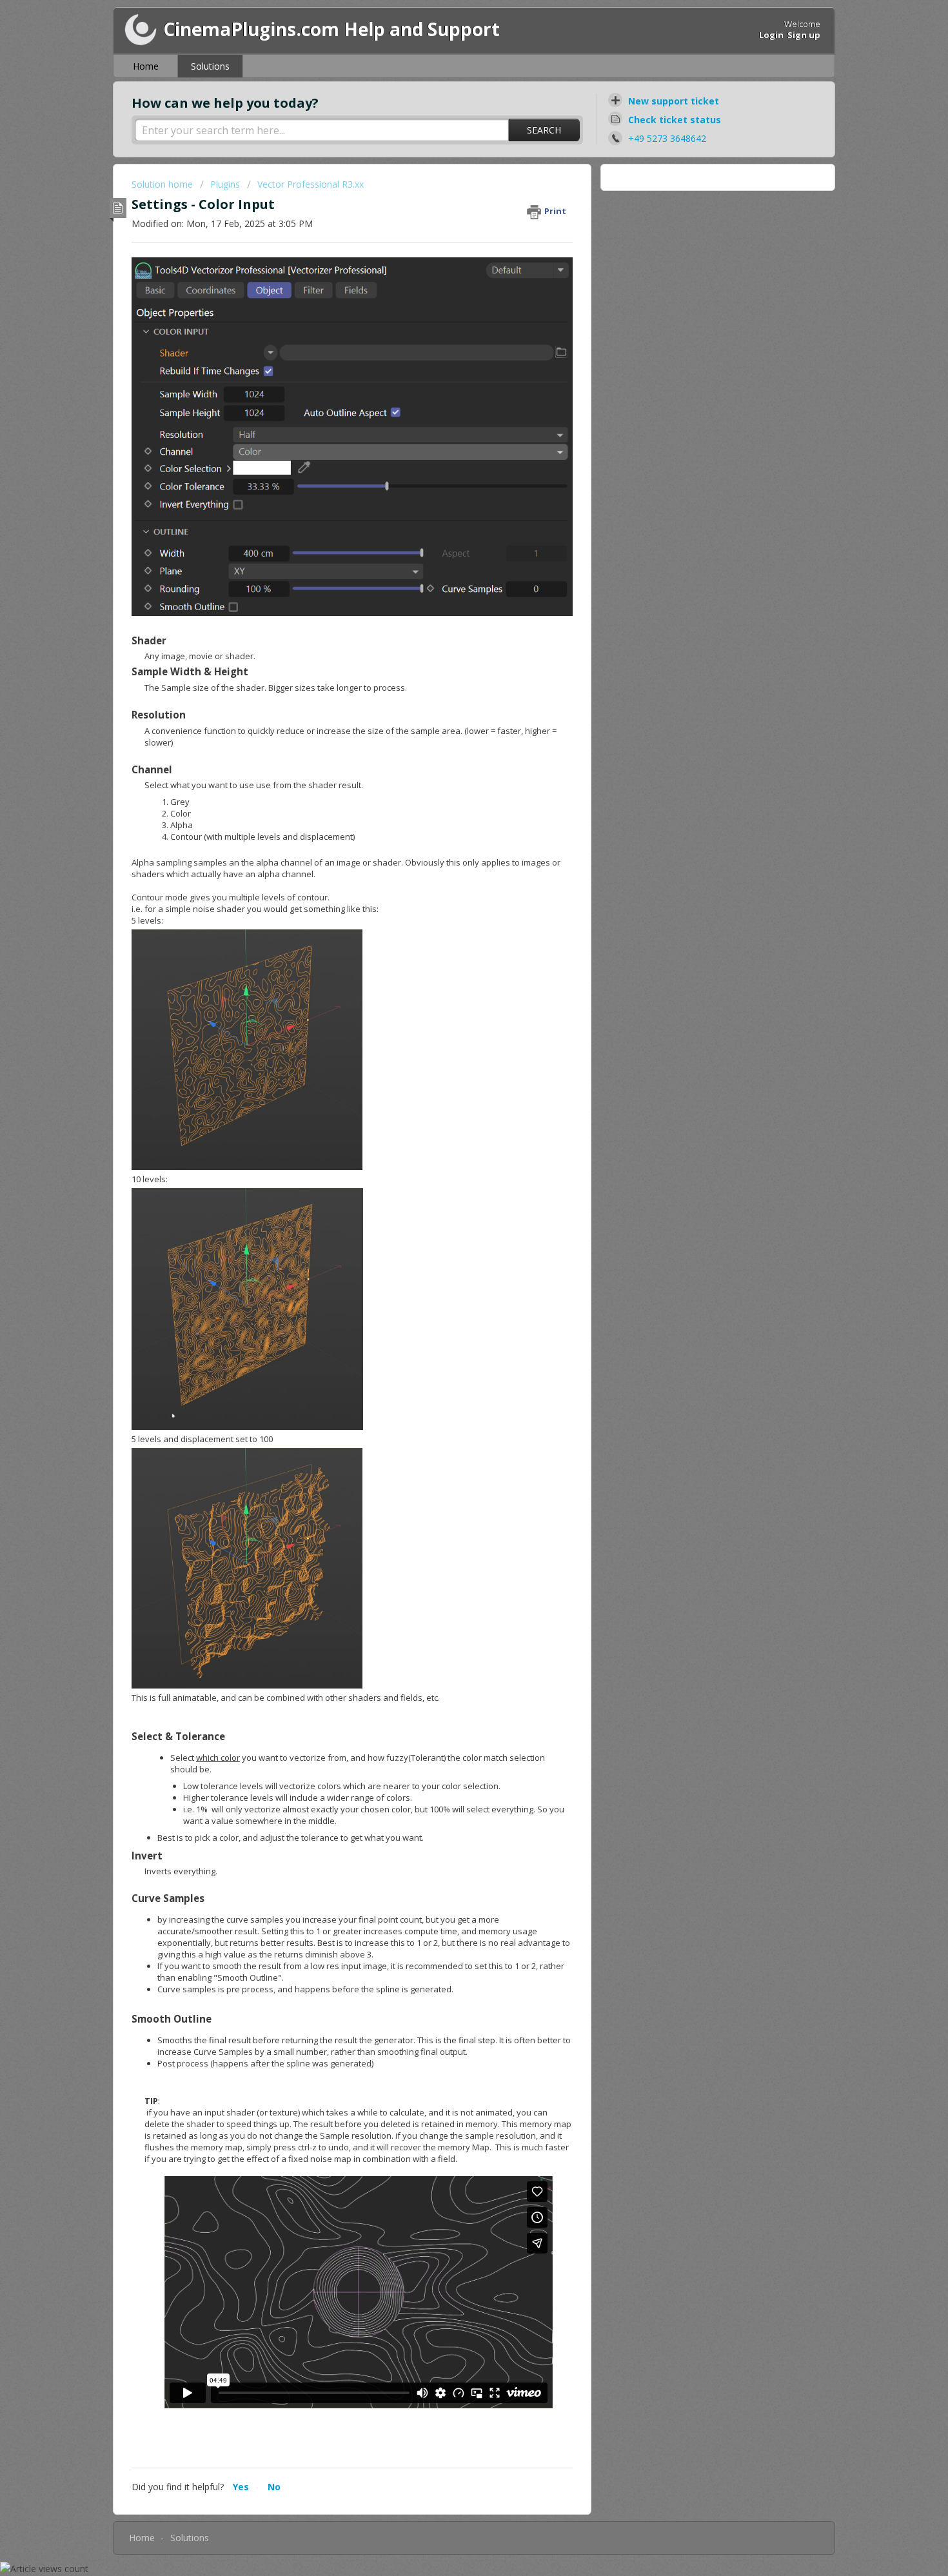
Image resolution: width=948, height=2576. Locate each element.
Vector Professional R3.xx (311, 184)
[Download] (450, 1156)
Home (146, 66)
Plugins (226, 184)
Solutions (210, 66)
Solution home (163, 184)
